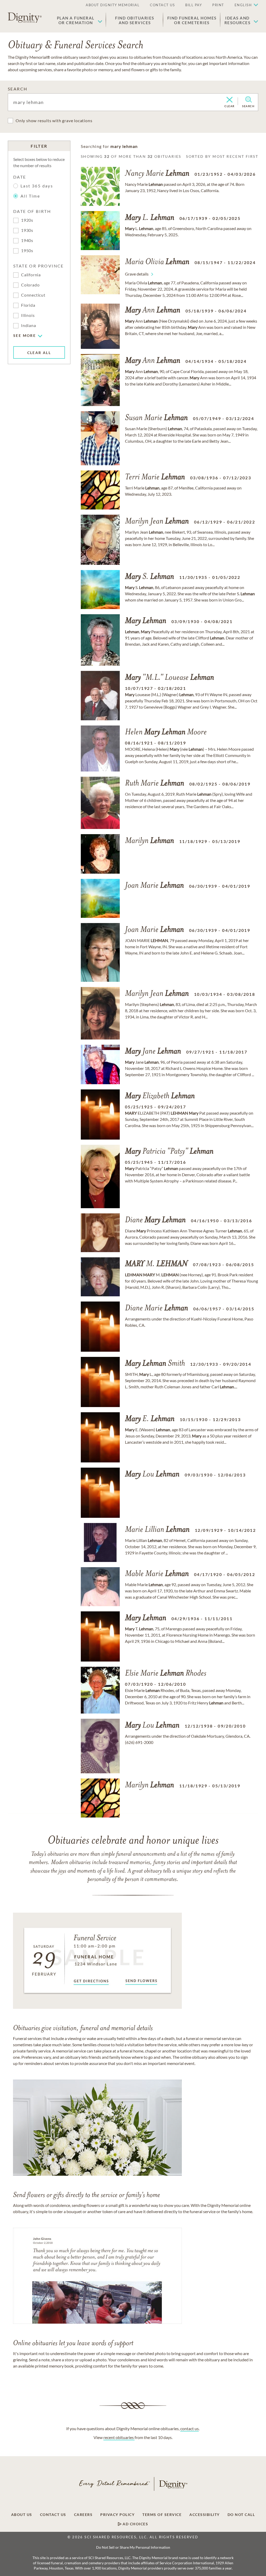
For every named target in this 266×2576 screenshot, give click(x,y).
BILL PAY (194, 5)
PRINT (218, 5)
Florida (28, 305)
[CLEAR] (230, 100)
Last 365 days (37, 186)
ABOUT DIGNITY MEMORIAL (113, 5)
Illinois (28, 315)
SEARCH (18, 89)
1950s (27, 250)
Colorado (30, 285)
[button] (80, 20)
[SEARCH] (248, 100)
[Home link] (25, 18)
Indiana (29, 325)
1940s (27, 240)
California (31, 275)
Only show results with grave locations (54, 120)
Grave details (137, 274)
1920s (27, 220)
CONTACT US (162, 5)
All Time (30, 196)
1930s (27, 230)
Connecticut (33, 295)
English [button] (243, 5)
